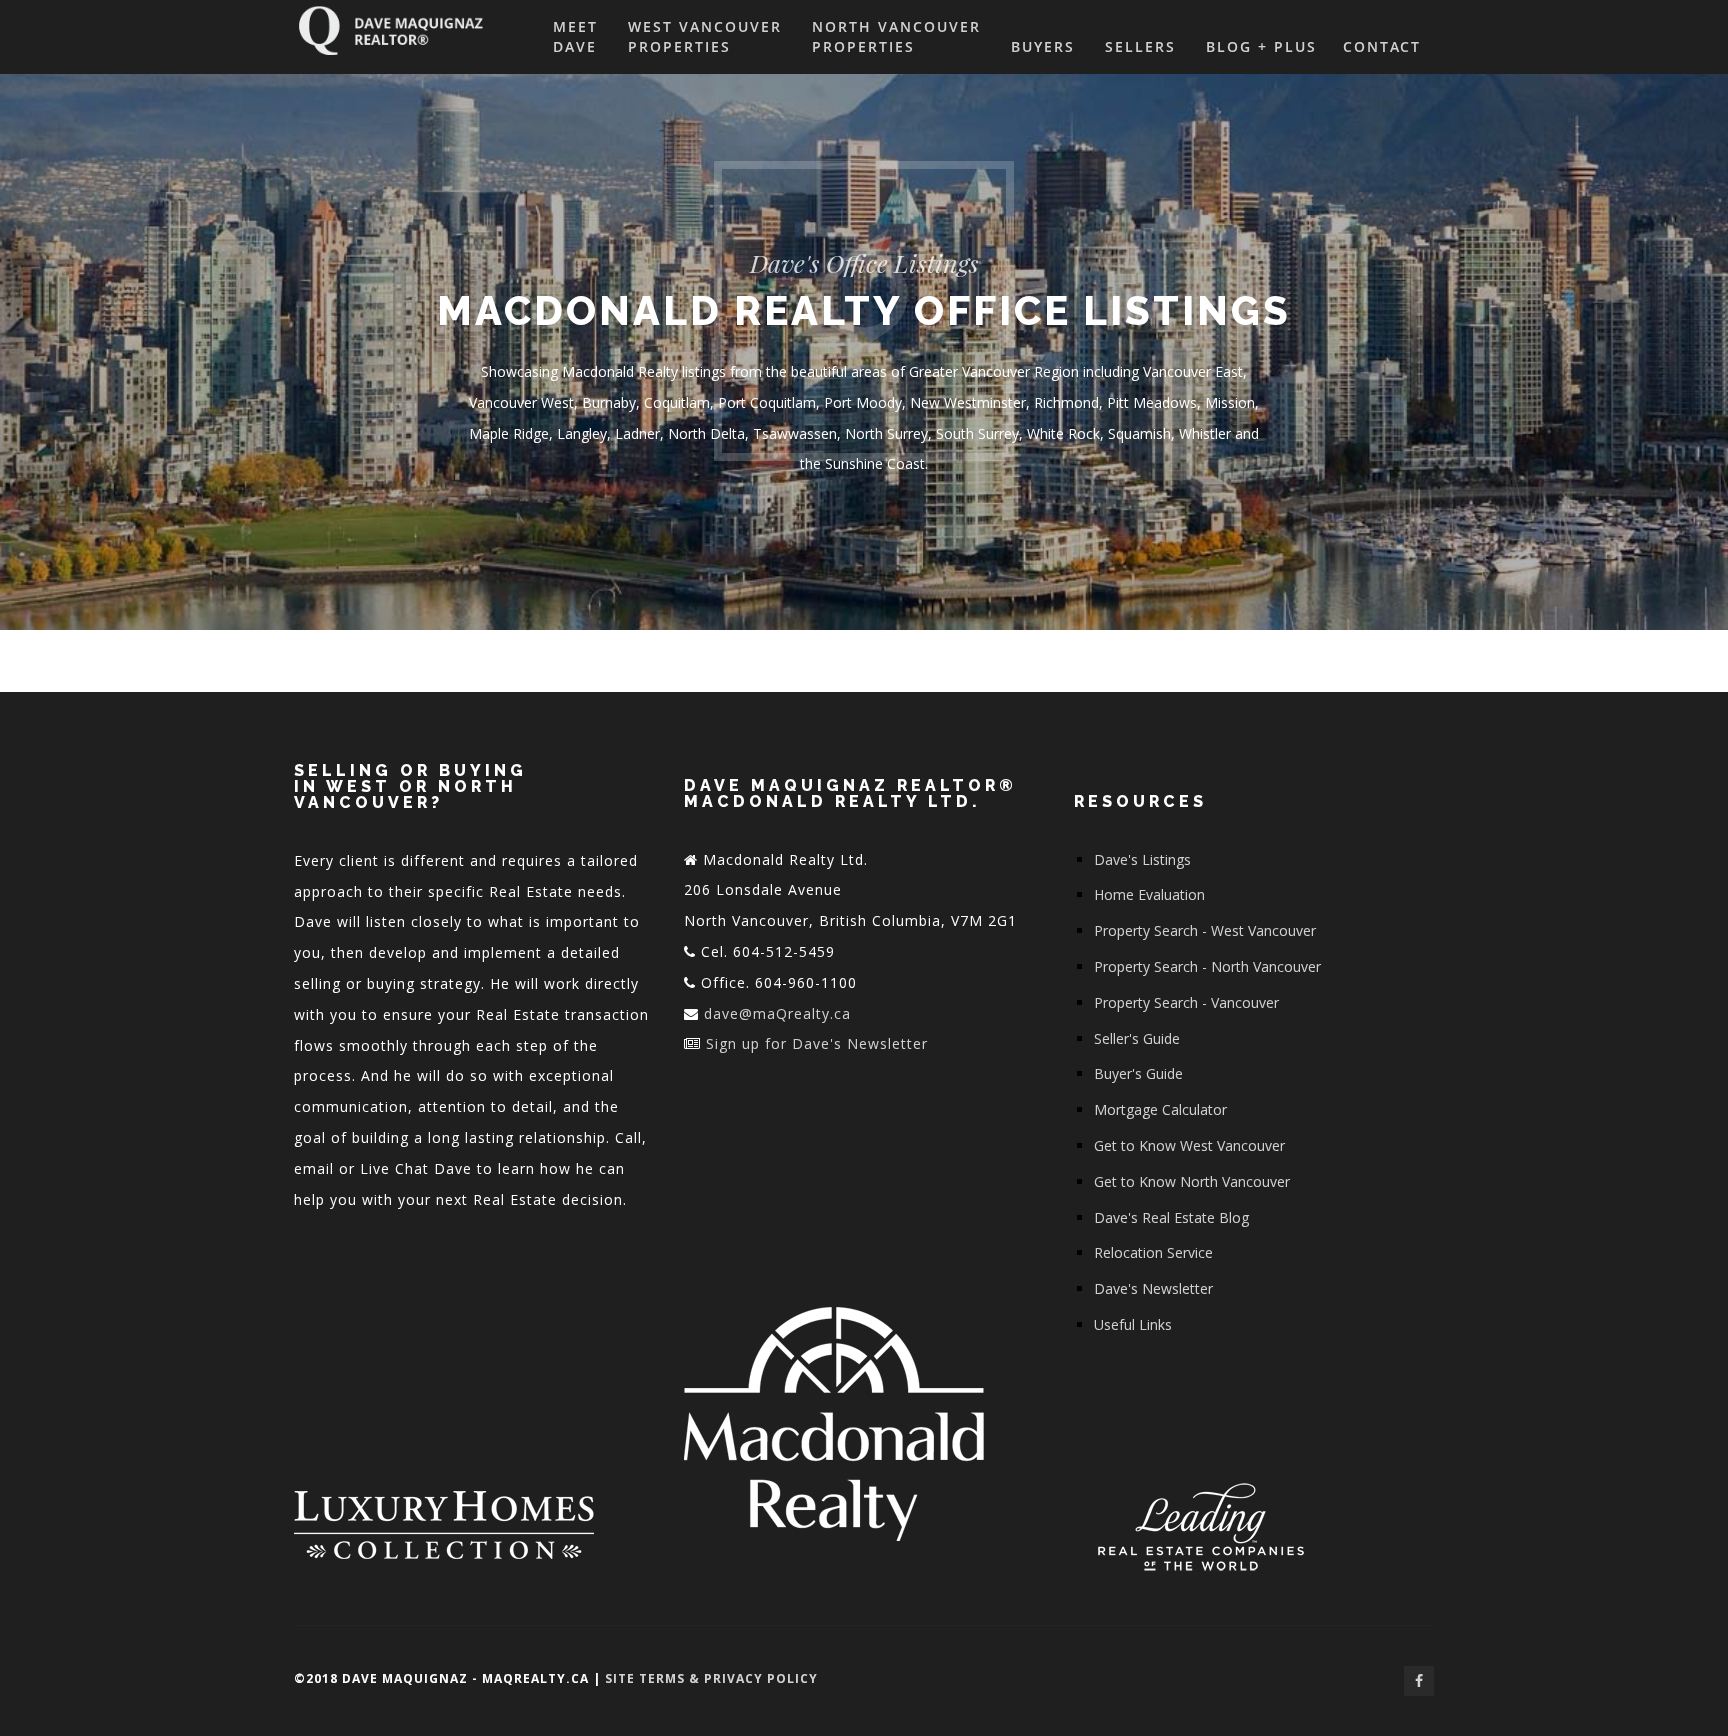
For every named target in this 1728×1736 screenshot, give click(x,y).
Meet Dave (575, 36)
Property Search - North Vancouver (1207, 966)
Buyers (1043, 46)
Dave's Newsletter (1153, 1288)
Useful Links (1133, 1324)
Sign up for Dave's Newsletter (817, 1043)
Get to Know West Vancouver (1189, 1145)
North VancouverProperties (896, 36)
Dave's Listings (1142, 859)
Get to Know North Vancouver (1192, 1181)
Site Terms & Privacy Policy (711, 1678)
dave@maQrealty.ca (777, 1013)
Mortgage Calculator (1160, 1109)
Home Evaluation (1149, 894)
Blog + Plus (1261, 46)
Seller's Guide (1137, 1038)
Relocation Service (1153, 1252)
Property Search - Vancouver (1186, 1002)
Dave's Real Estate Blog (1171, 1217)
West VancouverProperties (705, 36)
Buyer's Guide (1138, 1073)
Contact (1382, 46)
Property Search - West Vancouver (1205, 930)
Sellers (1140, 46)
